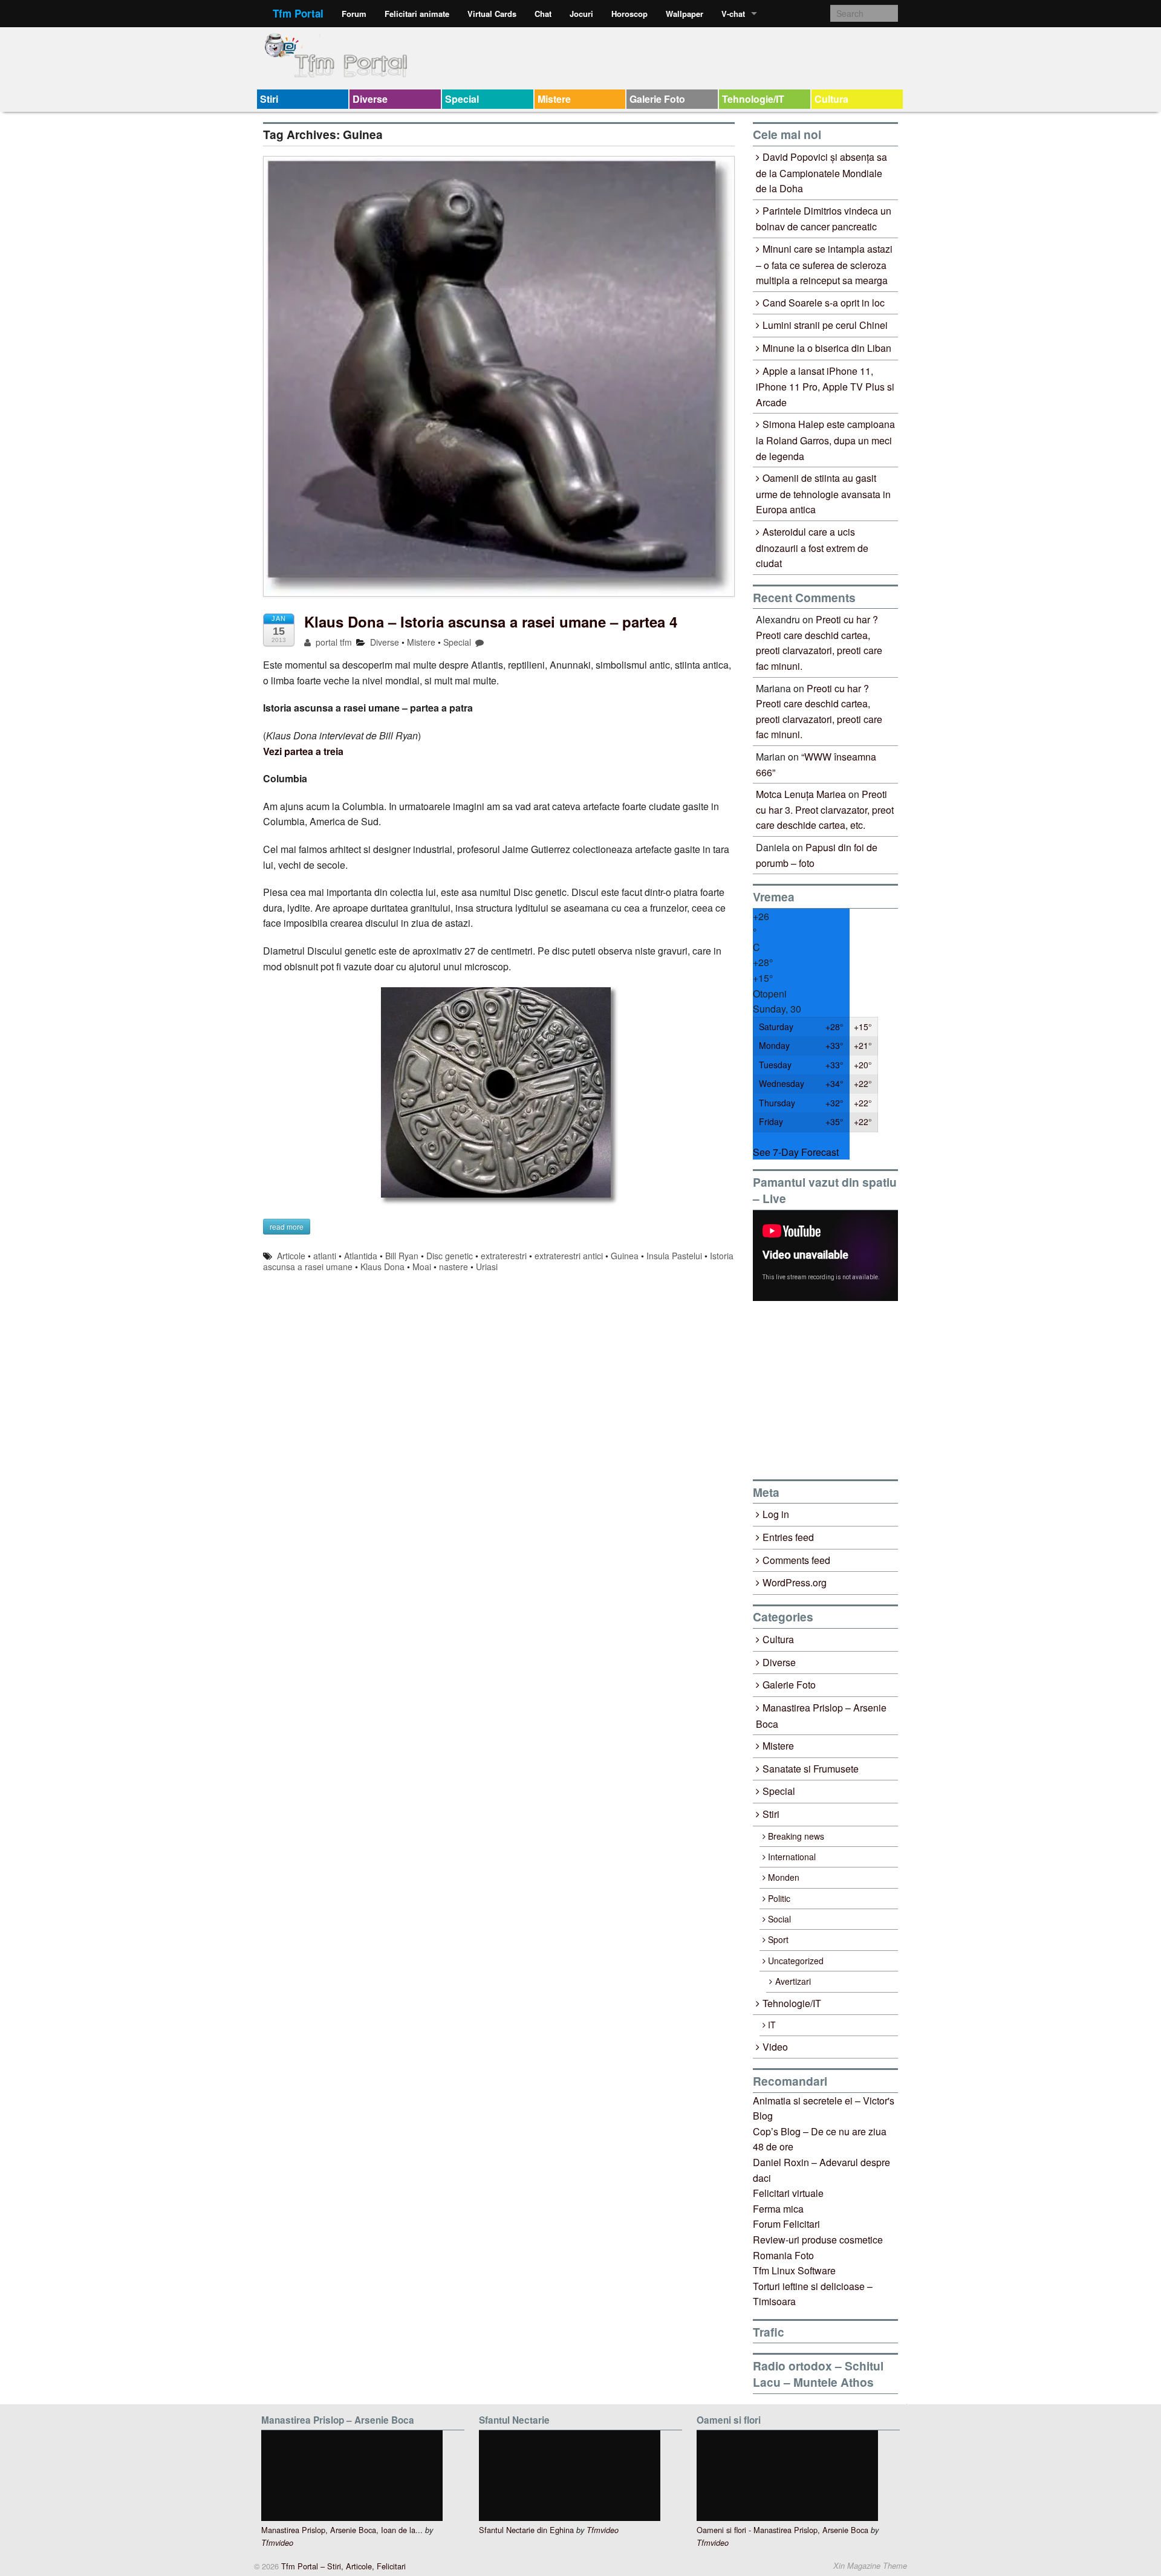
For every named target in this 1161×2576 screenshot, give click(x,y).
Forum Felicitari (786, 2224)
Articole (291, 1256)
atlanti (325, 1256)
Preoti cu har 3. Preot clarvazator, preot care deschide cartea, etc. (825, 809)
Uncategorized (796, 1961)
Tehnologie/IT (753, 99)
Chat (543, 14)
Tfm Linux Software (794, 2270)
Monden (784, 1877)
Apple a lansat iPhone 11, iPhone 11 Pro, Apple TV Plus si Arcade (825, 387)
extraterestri (504, 1256)
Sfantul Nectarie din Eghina (526, 2530)
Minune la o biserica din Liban (827, 348)
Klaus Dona (382, 1267)
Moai (422, 1267)
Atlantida (361, 1256)
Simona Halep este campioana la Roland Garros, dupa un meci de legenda (825, 440)
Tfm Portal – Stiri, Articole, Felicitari (342, 2566)
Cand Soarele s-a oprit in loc (824, 303)
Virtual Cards (492, 14)
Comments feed (796, 1560)
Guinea (625, 1256)
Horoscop (629, 14)
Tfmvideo (277, 2543)
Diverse (370, 99)
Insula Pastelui (674, 1256)
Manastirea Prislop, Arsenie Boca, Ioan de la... (342, 2530)
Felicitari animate (417, 14)
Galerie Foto (657, 99)
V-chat (733, 14)
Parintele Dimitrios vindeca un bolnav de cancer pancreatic (824, 219)
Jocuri (581, 14)
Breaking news (796, 1836)
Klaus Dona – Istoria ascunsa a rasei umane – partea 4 (491, 621)
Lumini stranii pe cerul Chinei (825, 325)
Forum (354, 14)
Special (462, 99)
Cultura (831, 99)
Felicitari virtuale (788, 2193)
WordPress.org (795, 1582)
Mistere (554, 99)
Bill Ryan (402, 1256)
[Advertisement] (844, 1390)
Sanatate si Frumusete (811, 1769)
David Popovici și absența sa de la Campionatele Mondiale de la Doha (821, 173)
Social (779, 1919)
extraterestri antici (569, 1256)
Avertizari (793, 1981)
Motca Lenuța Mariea (801, 794)
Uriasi (487, 1267)
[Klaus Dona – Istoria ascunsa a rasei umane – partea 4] (499, 382)
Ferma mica (778, 2209)
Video (775, 2047)
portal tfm (333, 642)
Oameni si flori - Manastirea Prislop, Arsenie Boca (782, 2530)
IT (772, 2025)
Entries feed (788, 1537)
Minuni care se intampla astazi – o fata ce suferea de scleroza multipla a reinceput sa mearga (824, 264)
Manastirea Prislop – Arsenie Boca (821, 1716)
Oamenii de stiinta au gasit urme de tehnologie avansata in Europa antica (823, 494)
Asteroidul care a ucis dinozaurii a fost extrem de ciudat (812, 547)
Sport (778, 1939)
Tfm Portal (298, 13)
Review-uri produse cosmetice (818, 2240)
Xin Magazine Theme (870, 2566)
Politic (779, 1898)
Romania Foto (783, 2255)
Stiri (269, 99)
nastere (454, 1267)
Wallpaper (685, 14)
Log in (776, 1514)
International (792, 1857)
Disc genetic (450, 1256)
